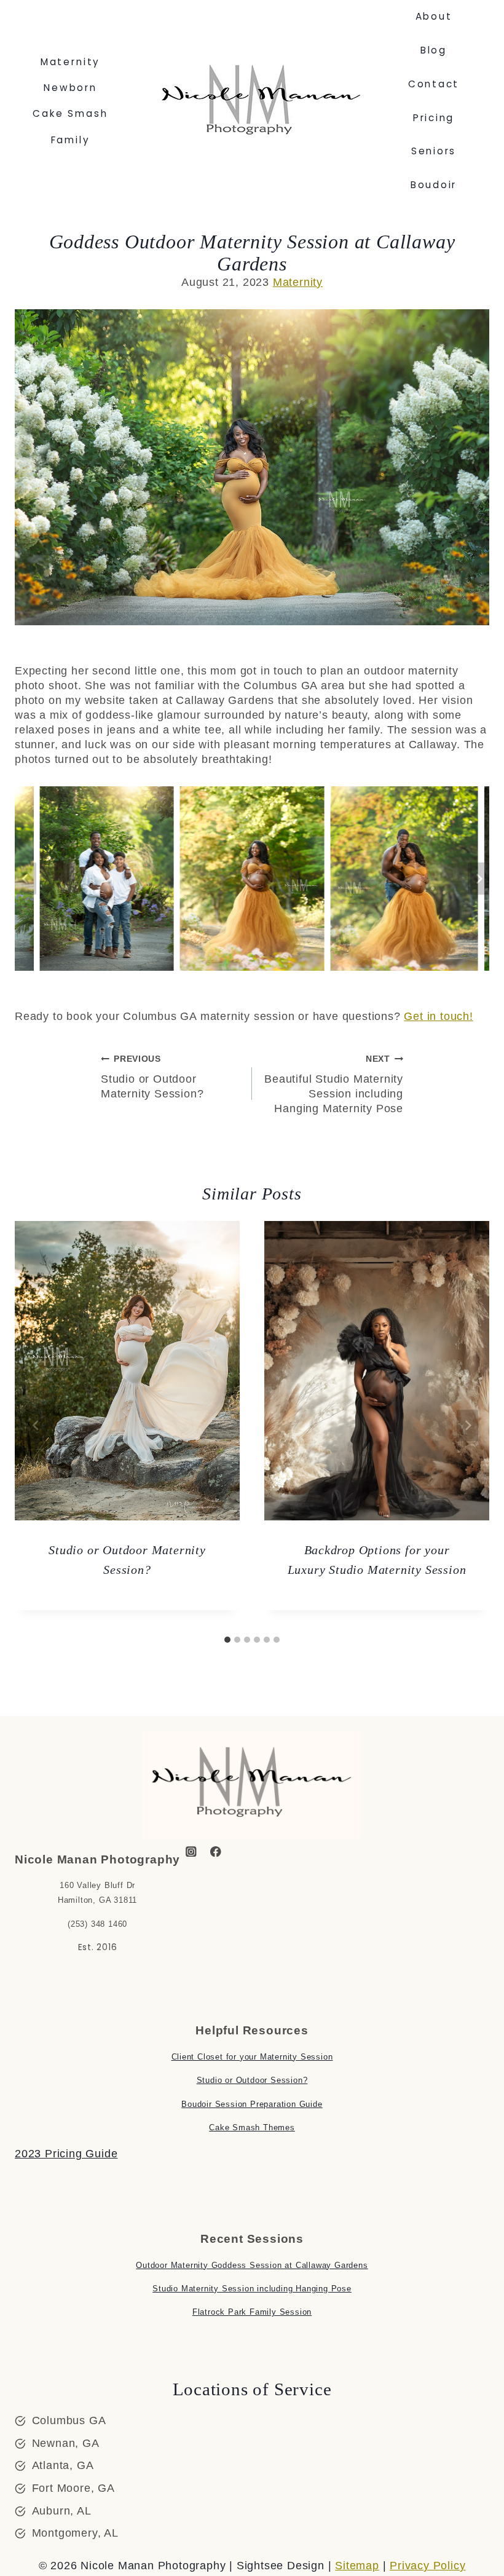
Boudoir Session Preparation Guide (252, 2104)
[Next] (467, 1425)
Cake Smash (70, 113)
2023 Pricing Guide (66, 2154)
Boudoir (434, 185)
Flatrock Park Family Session (252, 2312)
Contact (434, 84)
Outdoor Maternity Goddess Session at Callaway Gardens (252, 2265)
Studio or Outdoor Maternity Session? (152, 1077)
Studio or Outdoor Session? (252, 2080)
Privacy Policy (427, 2566)
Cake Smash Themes (252, 2128)
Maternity (71, 62)
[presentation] (127, 1371)
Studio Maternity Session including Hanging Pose (252, 2289)
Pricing (434, 118)
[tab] (227, 1640)
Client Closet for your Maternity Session (252, 2057)
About (434, 16)
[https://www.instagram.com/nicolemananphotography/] (191, 1851)
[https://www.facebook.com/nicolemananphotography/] (216, 1851)
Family (71, 140)
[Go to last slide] (26, 879)
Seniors (434, 151)
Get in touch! (438, 1016)
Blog (434, 50)
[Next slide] (478, 879)
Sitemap (357, 2566)
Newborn (70, 88)
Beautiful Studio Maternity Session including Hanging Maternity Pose (334, 1084)
